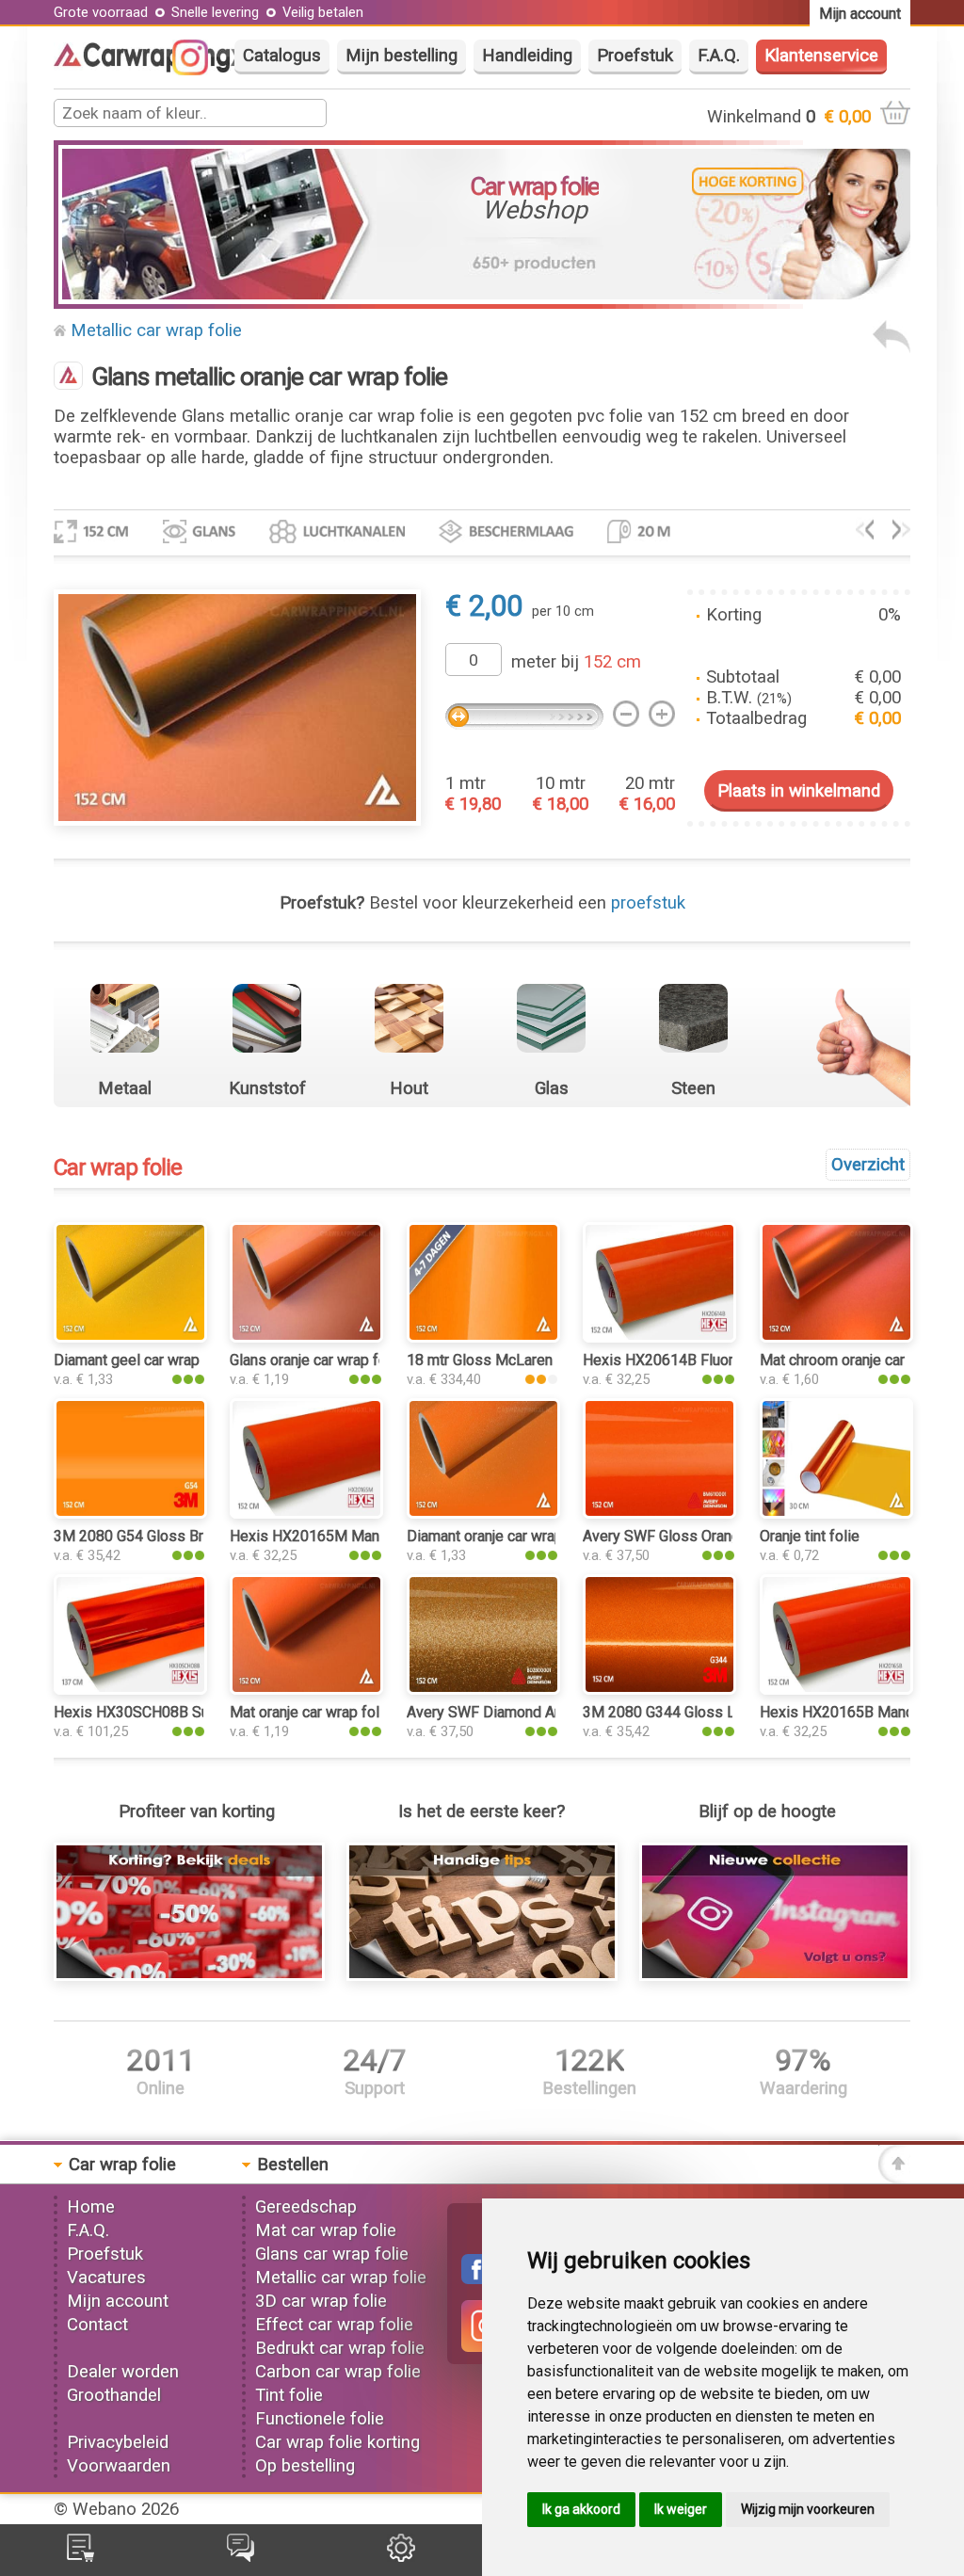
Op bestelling (305, 2466)
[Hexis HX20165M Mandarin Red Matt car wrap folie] (306, 1513)
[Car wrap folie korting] (189, 1975)
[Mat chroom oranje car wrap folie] (836, 1337)
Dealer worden (123, 2372)
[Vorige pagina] (892, 347)
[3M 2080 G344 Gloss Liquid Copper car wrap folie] (659, 1689)
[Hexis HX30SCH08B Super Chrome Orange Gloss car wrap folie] (130, 1689)
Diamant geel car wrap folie (144, 1360)
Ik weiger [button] (681, 2509)
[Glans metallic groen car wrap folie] (901, 534)
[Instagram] (200, 70)
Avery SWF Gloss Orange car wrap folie (712, 1536)
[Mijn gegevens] (401, 2556)
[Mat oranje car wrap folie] (306, 1689)
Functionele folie (320, 2419)
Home (91, 2207)
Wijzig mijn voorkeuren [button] (808, 2509)
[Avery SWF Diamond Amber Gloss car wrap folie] (483, 1689)
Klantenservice (821, 56)
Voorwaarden (119, 2466)
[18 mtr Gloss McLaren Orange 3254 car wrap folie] (483, 1337)
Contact (97, 2325)
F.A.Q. (719, 56)
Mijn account (118, 2301)
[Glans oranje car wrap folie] (306, 1337)
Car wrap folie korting (337, 2442)
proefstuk (648, 903)
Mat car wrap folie (326, 2230)
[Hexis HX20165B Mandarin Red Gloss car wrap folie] (836, 1689)
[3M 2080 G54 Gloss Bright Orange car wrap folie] (130, 1513)
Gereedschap (306, 2207)
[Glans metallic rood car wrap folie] (865, 534)
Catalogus (282, 56)
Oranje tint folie (810, 1536)
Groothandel (114, 2395)
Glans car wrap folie (332, 2254)
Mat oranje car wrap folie (311, 1712)
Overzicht (868, 1165)
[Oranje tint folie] (836, 1513)
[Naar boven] (894, 2178)
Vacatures (106, 2278)
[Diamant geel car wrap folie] (130, 1337)
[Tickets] (241, 2556)
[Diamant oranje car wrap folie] (483, 1513)
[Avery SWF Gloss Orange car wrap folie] (659, 1513)
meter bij (576, 662)
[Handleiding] (482, 1975)
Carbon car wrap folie (338, 2372)
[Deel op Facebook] (476, 2278)
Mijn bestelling (402, 56)
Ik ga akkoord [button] (581, 2509)
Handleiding (527, 56)
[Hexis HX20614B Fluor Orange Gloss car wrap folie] (659, 1337)
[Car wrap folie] (151, 67)
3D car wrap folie (321, 2301)
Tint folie (289, 2395)
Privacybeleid (118, 2442)
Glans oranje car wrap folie (316, 1360)
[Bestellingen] (80, 2556)
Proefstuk (635, 56)
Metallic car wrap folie (156, 330)
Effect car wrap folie (334, 2325)
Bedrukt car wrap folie (340, 2348)
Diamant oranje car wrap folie (502, 1536)
